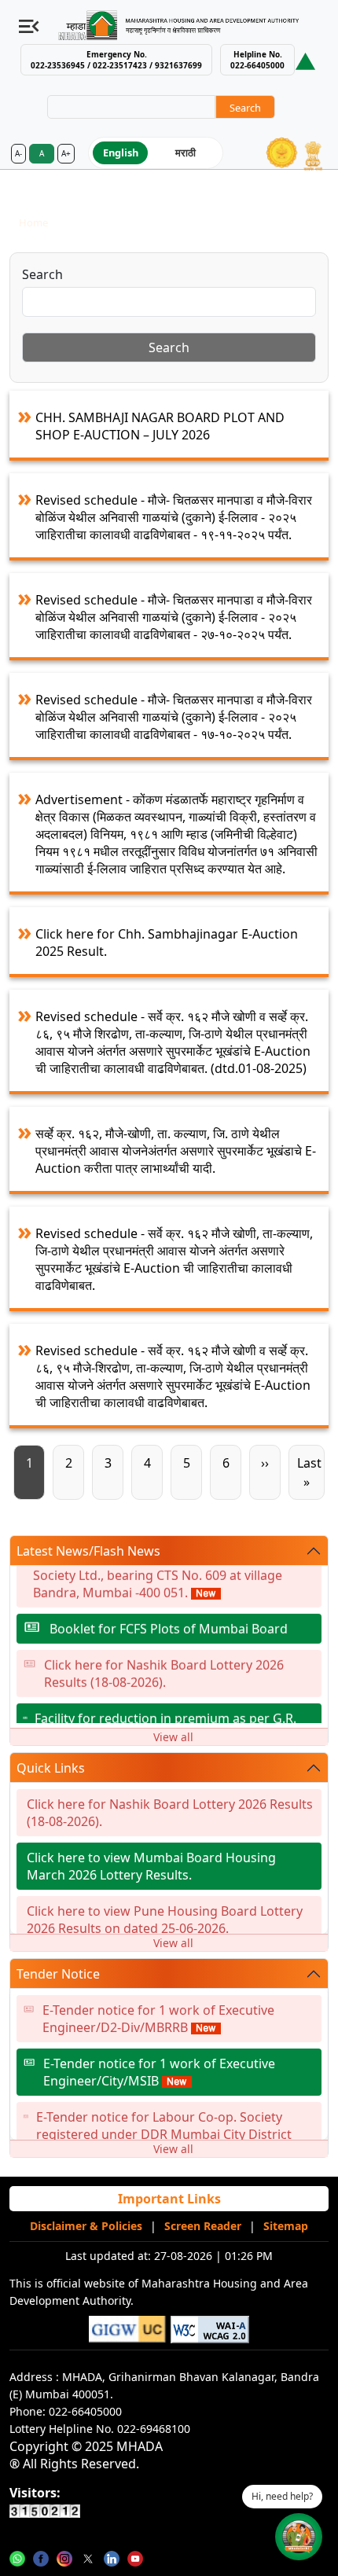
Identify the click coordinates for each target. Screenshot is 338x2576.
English (121, 153)
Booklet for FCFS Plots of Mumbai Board (169, 1622)
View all (173, 1737)
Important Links (169, 2199)
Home (33, 222)
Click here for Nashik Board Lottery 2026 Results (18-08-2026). (164, 1667)
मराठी (186, 153)
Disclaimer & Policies (86, 2226)
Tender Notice (58, 1974)
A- (18, 153)
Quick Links (51, 1768)
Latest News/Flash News (88, 1551)
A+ (66, 153)
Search (42, 274)
